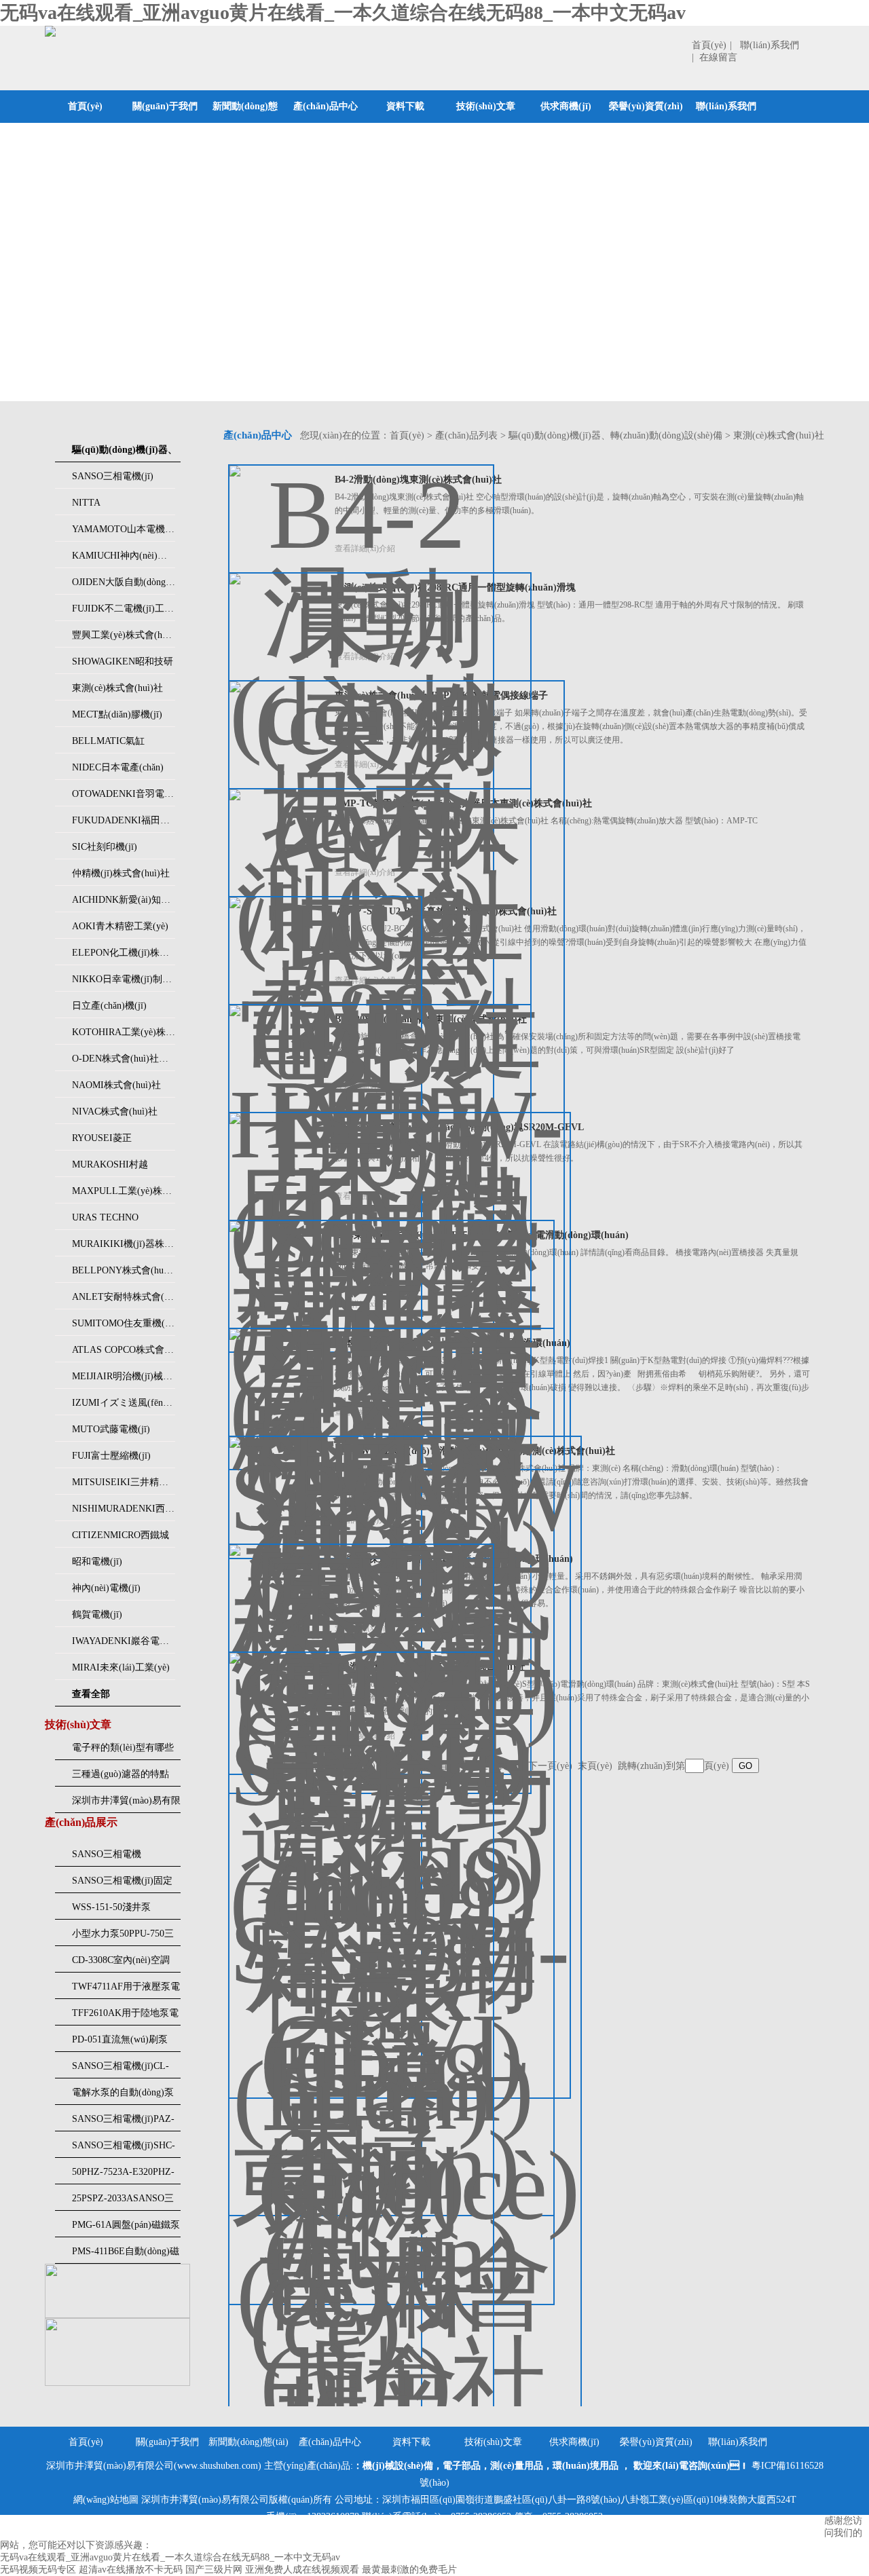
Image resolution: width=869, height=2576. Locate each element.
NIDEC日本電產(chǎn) (118, 767)
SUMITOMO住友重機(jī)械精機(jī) (124, 1323)
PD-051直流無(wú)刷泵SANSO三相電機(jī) (120, 2043)
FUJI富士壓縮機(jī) (111, 1456)
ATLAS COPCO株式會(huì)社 (124, 1350)
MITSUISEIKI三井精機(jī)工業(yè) (124, 1482)
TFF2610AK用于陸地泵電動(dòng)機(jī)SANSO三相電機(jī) (126, 2017)
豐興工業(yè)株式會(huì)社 (124, 635)
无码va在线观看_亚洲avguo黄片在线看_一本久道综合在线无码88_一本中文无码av (343, 13)
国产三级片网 (214, 2570)
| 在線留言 (715, 57)
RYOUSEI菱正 (102, 1138)
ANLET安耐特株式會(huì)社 (124, 1297)
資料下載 (405, 106)
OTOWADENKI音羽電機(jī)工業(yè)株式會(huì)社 (124, 794)
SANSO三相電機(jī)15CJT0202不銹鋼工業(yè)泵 (124, 1858)
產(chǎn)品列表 (466, 435)
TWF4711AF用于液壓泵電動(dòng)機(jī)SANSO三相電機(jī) (126, 1990)
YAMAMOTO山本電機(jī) (124, 529)
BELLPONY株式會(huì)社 (124, 1270)
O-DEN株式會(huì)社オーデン (124, 1059)
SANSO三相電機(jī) (113, 476)
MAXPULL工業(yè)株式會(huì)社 (124, 1191)
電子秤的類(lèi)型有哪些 (123, 1748)
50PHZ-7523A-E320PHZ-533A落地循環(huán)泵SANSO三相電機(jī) (123, 2176)
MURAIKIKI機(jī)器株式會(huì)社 (124, 1244)
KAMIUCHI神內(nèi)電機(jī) (124, 556)
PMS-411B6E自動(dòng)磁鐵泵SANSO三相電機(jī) (126, 2255)
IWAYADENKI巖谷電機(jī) (124, 1641)
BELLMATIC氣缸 (108, 741)
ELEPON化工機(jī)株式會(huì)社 (124, 953)
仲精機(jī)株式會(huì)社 (121, 873)
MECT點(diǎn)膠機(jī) (117, 714)
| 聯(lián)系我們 (764, 45)
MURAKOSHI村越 (110, 1164)
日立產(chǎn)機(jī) (109, 1006)
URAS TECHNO (105, 1217)
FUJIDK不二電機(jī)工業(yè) (124, 609)
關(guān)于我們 (165, 106)
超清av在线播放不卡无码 (131, 2570)
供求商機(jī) (566, 106)
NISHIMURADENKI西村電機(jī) (124, 1509)
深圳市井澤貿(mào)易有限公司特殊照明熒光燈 (126, 1804)
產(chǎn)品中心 (326, 106)
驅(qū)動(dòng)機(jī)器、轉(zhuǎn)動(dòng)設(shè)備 (615, 435)
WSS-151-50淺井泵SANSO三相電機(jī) (113, 1911)
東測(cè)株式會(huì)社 (117, 688)
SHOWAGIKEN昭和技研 (123, 661)
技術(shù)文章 (486, 106)
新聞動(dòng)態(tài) (245, 123)
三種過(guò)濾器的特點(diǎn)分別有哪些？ (121, 1778)
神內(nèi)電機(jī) (106, 1588)
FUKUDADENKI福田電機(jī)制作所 (124, 820)
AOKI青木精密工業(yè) (120, 926)
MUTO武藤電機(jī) (111, 1429)
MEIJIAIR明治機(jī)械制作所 (124, 1376)
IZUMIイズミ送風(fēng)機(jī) (124, 1403)
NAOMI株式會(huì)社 (116, 1085)
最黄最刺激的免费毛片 (409, 2570)
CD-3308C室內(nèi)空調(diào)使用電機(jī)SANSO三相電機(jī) (124, 1964)
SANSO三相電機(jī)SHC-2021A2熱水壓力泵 (124, 2149)
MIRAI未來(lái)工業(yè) (121, 1667)
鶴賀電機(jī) (97, 1614)
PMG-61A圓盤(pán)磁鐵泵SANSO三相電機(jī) (126, 2228)
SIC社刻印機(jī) (105, 847)
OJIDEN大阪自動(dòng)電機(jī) (124, 582)
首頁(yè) (709, 45)
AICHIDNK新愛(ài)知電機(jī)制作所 (124, 900)
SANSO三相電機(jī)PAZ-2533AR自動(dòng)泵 (123, 2123)
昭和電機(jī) (97, 1562)
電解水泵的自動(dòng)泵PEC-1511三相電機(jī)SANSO (123, 2096)
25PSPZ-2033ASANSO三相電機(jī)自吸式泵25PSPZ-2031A (123, 2202)
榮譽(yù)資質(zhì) (646, 106)
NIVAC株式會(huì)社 (115, 1112)
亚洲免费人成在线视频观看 (302, 2570)
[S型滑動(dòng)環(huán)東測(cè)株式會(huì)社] (361, 2134)
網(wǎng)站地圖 (106, 2500)
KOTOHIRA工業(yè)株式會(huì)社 (124, 1032)
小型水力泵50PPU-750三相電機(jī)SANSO (123, 1937)
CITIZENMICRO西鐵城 (121, 1535)
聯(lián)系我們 (726, 106)
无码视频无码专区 (38, 2570)
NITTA (86, 503)
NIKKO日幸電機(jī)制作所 (124, 979)
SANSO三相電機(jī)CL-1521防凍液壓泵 (121, 2070)
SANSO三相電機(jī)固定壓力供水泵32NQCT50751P (122, 1884)
